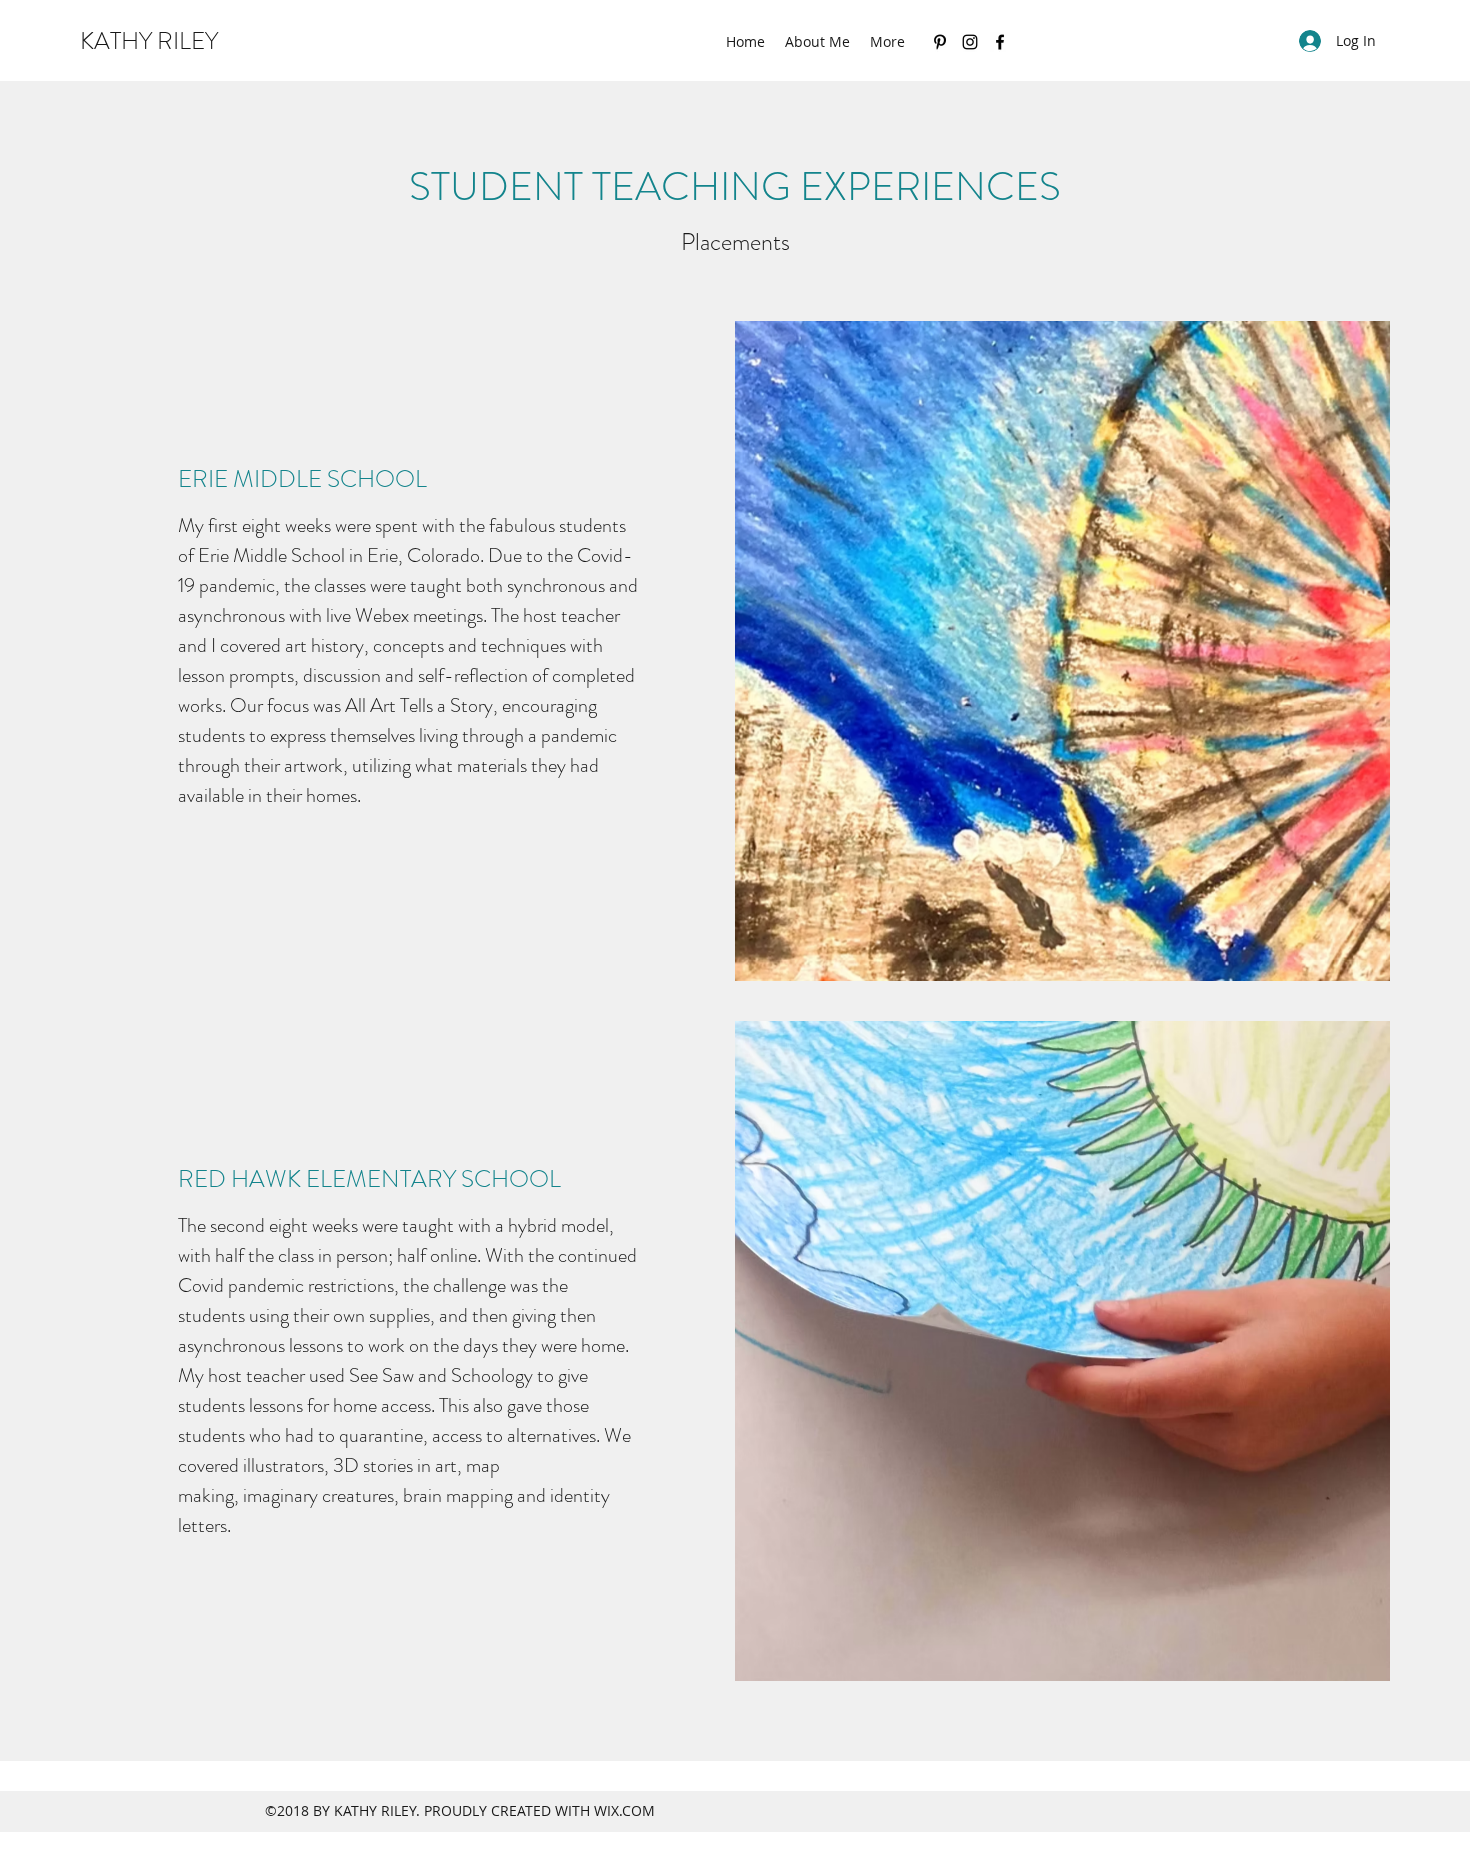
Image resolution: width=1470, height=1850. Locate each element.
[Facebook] (1000, 42)
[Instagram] (970, 42)
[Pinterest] (940, 42)
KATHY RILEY (149, 41)
